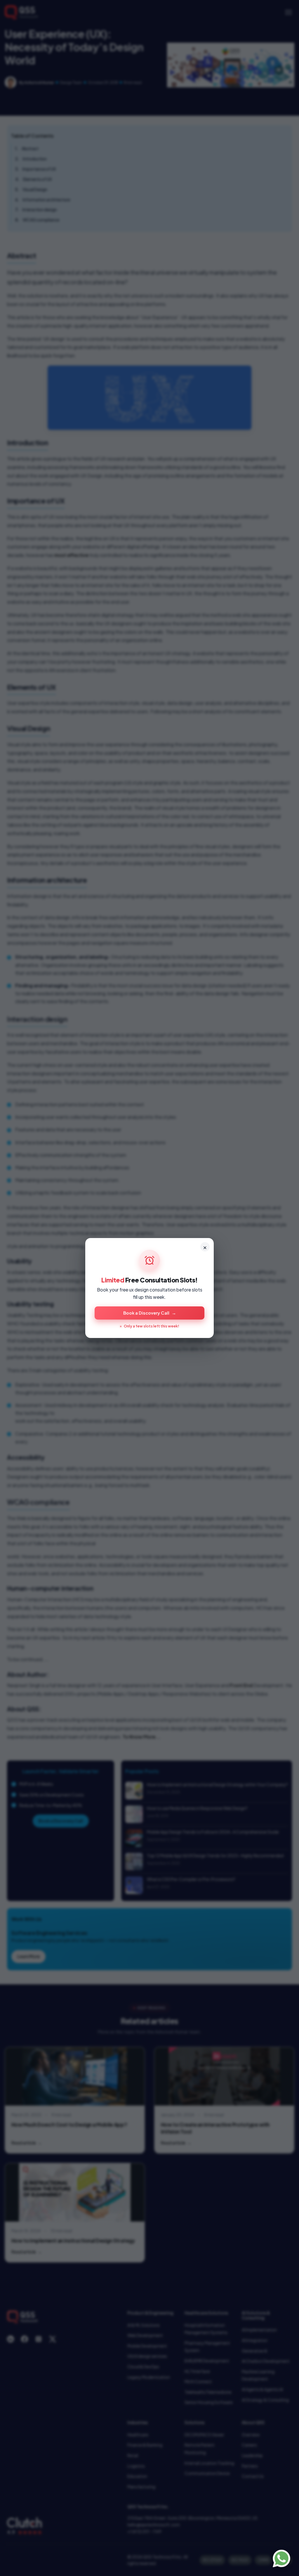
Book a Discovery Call (150, 1313)
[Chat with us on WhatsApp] (281, 2558)
